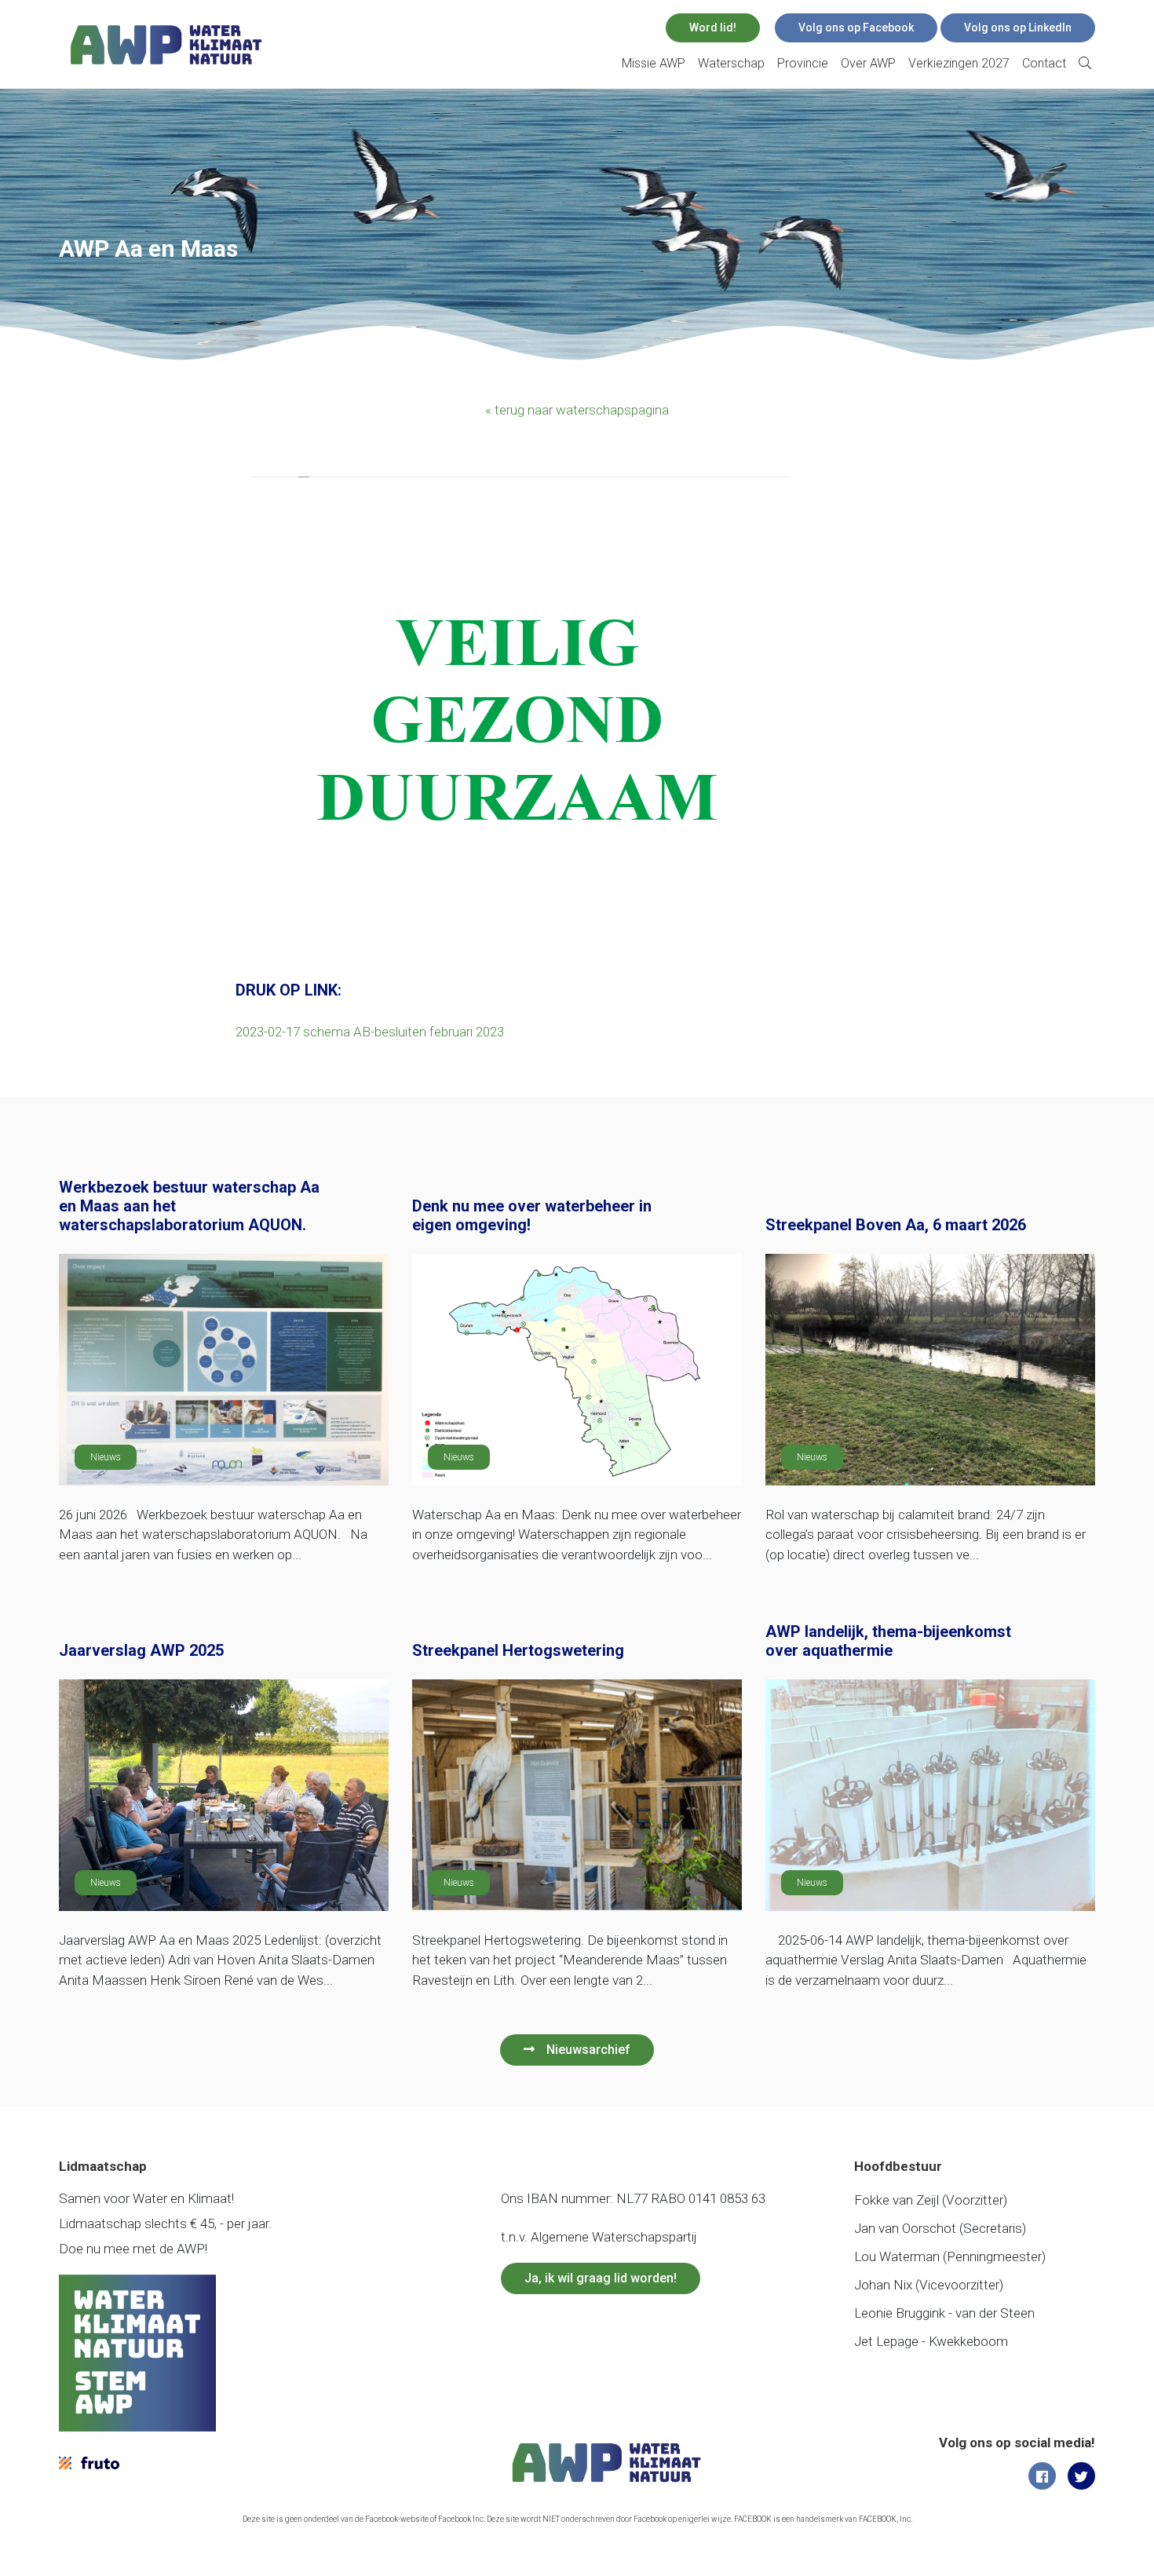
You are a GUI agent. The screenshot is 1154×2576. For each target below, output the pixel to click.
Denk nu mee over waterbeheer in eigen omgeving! (532, 1215)
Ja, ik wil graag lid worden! (601, 2278)
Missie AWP (654, 63)
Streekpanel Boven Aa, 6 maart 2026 (896, 1225)
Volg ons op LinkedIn (1018, 27)
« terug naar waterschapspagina (577, 410)
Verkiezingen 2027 (959, 63)
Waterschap (731, 63)
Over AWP (868, 63)
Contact (1044, 63)
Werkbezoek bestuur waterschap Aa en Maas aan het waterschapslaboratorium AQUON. (189, 1206)
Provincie (803, 63)
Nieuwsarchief (588, 2050)
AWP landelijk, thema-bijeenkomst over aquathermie (888, 1641)
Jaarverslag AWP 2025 (141, 1650)
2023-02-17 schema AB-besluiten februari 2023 (370, 1032)
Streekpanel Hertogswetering (518, 1650)
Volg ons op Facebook (856, 27)
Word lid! (713, 27)
